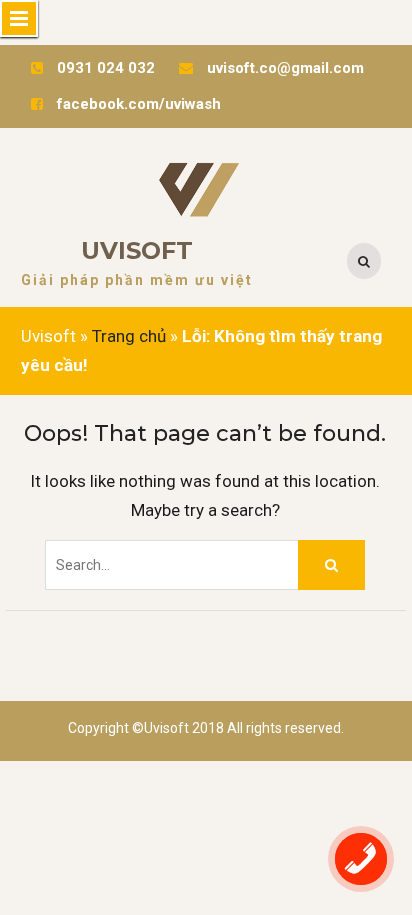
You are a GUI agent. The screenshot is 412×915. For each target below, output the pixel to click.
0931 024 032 (106, 68)
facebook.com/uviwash (139, 104)
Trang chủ (129, 336)
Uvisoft (137, 250)
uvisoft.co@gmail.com (285, 68)
